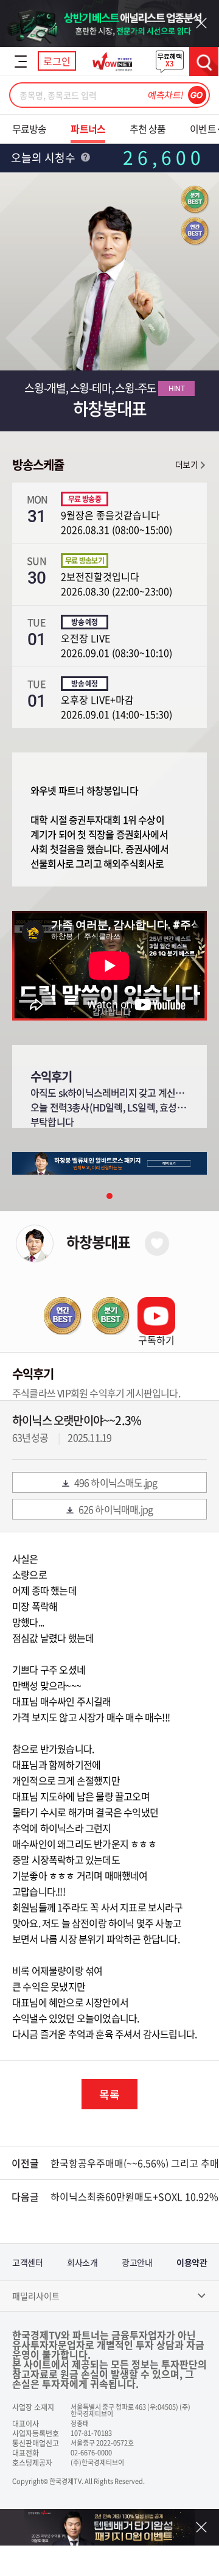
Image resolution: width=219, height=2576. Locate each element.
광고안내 (137, 2262)
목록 (109, 2094)
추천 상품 (148, 129)
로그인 (57, 61)
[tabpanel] (109, 1163)
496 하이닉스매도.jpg (116, 1482)
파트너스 (88, 129)
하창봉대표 (98, 1242)
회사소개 (82, 2262)
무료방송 (29, 129)
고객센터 (27, 2262)
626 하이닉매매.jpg (116, 1509)
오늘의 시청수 (44, 157)
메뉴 (21, 62)
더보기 (186, 464)
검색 (204, 62)
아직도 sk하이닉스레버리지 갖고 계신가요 (111, 1092)
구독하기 (156, 1340)
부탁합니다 (52, 1122)
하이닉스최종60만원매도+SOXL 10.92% (134, 2196)
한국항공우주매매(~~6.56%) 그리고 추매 (135, 2163)
